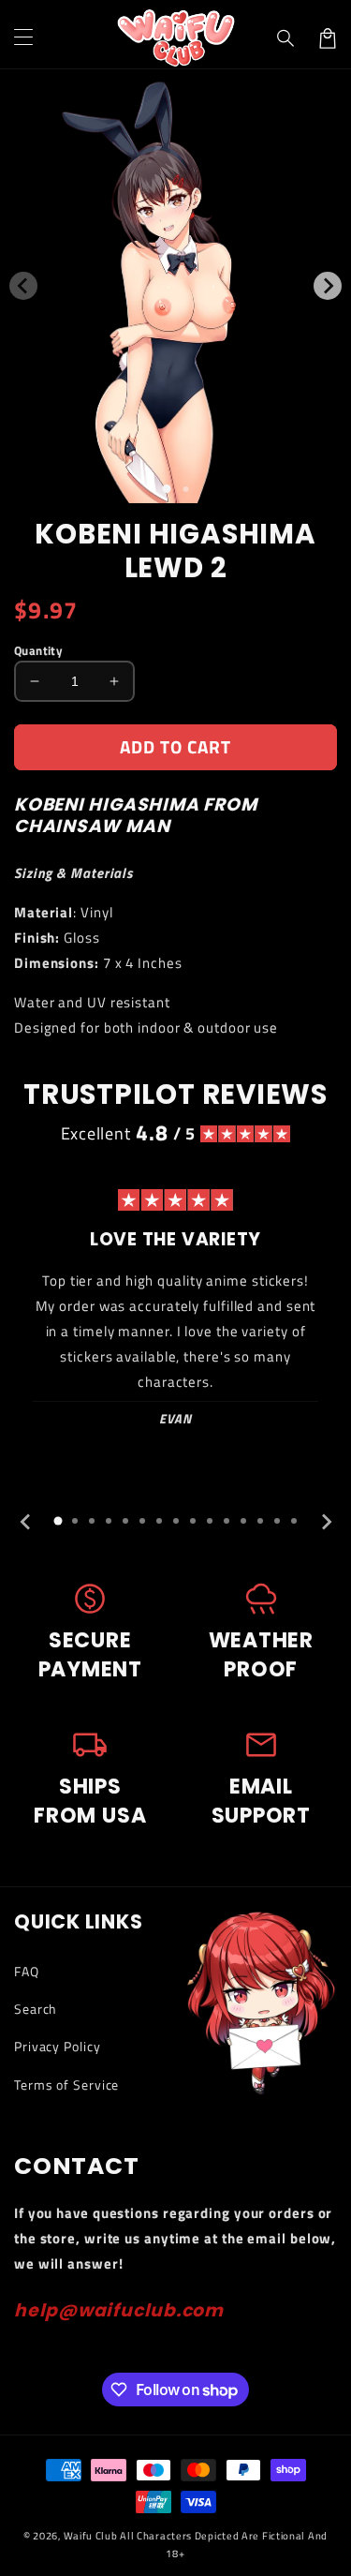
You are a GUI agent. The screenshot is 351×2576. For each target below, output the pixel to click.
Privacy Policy (58, 2046)
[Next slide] (326, 1522)
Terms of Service (66, 2085)
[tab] (58, 1521)
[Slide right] (328, 286)
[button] (286, 38)
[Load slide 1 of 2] (185, 489)
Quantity (38, 651)
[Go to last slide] (26, 1522)
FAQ (27, 1971)
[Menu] (23, 38)
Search (36, 2009)
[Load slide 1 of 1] (166, 489)
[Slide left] (23, 286)
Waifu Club (91, 2536)
